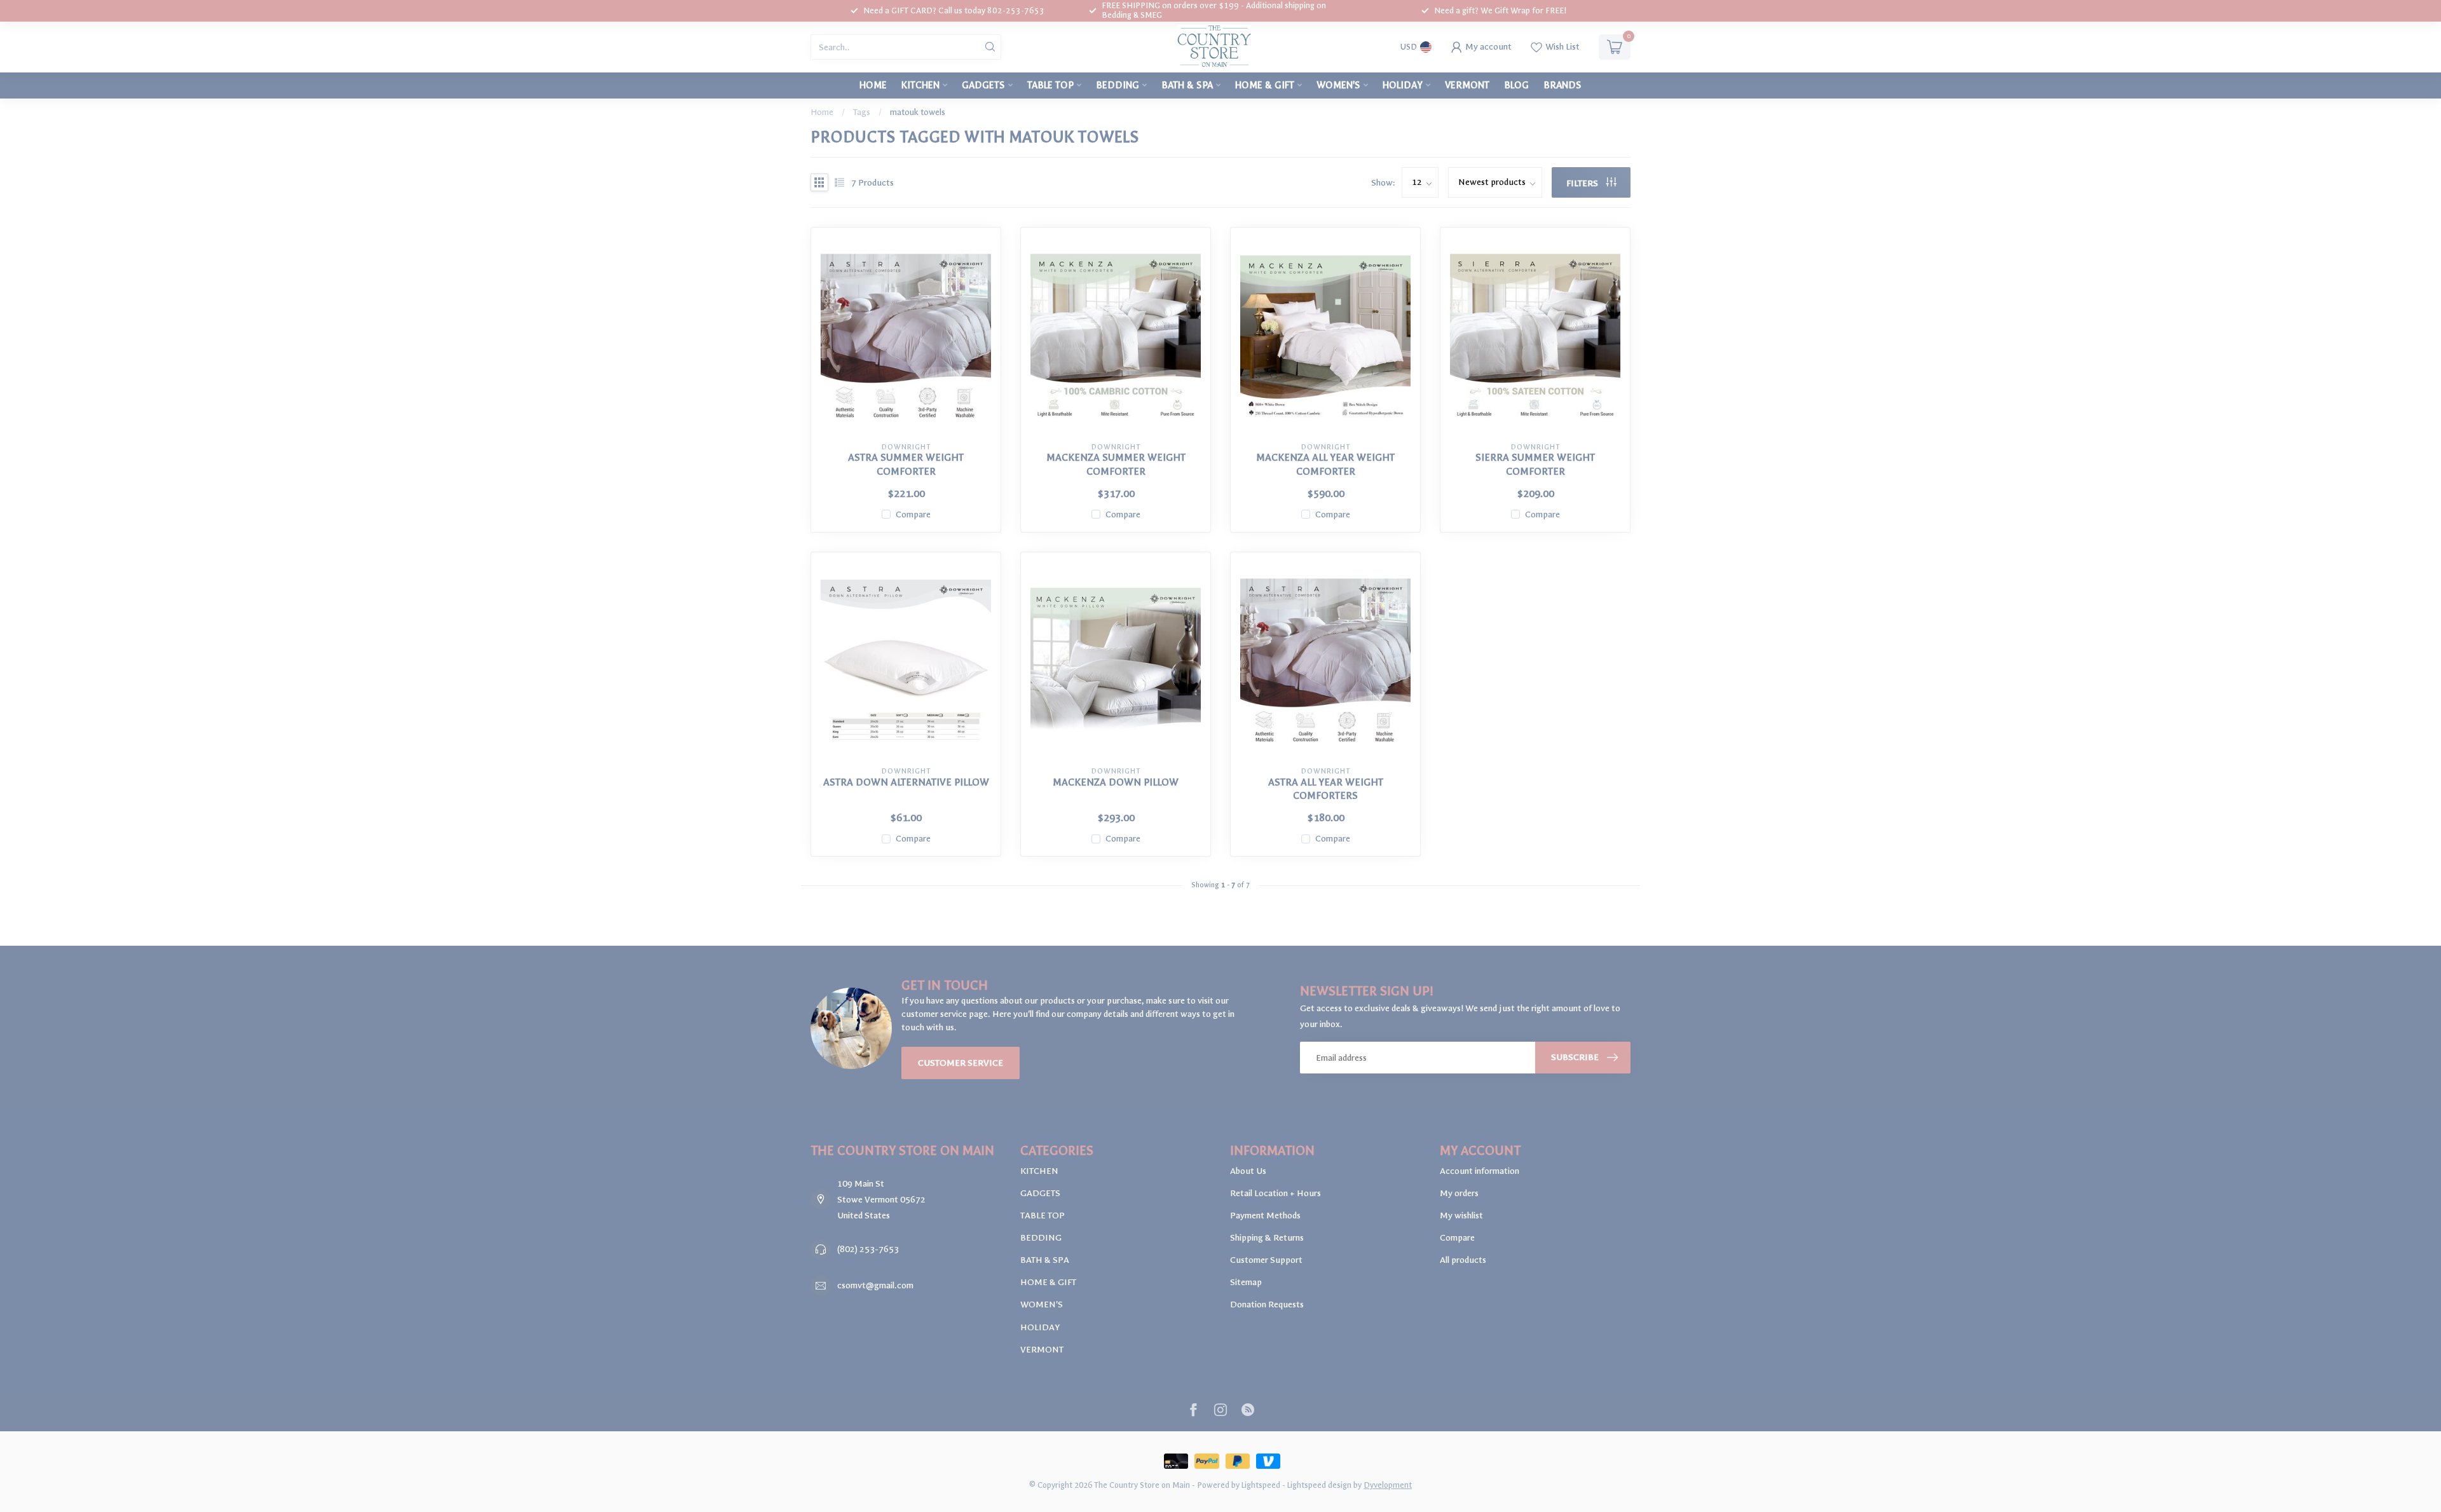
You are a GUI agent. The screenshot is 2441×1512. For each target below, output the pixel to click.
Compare (913, 514)
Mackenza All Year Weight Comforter (1325, 464)
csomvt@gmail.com (875, 1285)
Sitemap (1246, 1282)
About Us (1248, 1171)
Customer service (961, 1063)
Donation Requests (1267, 1304)
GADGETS (983, 85)
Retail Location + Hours (1275, 1193)
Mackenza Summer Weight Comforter (1116, 464)
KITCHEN (920, 85)
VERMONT (1467, 85)
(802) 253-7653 (868, 1249)
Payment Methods (1265, 1216)
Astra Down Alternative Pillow (906, 782)
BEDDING (1118, 85)
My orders (1459, 1193)
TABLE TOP (1050, 85)
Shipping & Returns (1267, 1238)
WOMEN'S (1338, 85)
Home (873, 85)
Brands (1562, 85)
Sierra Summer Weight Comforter (1535, 464)
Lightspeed (1261, 1485)
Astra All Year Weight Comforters (1326, 789)
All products (1463, 1260)
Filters (1583, 183)
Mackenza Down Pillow (1116, 782)
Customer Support (1266, 1260)
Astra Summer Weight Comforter (906, 464)
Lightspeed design (1319, 1485)
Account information (1480, 1171)
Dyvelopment (1388, 1485)
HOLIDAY (1403, 85)
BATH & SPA (1187, 85)
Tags (862, 112)
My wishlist (1461, 1216)
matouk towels (918, 112)
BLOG (1516, 85)
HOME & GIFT (1265, 85)
